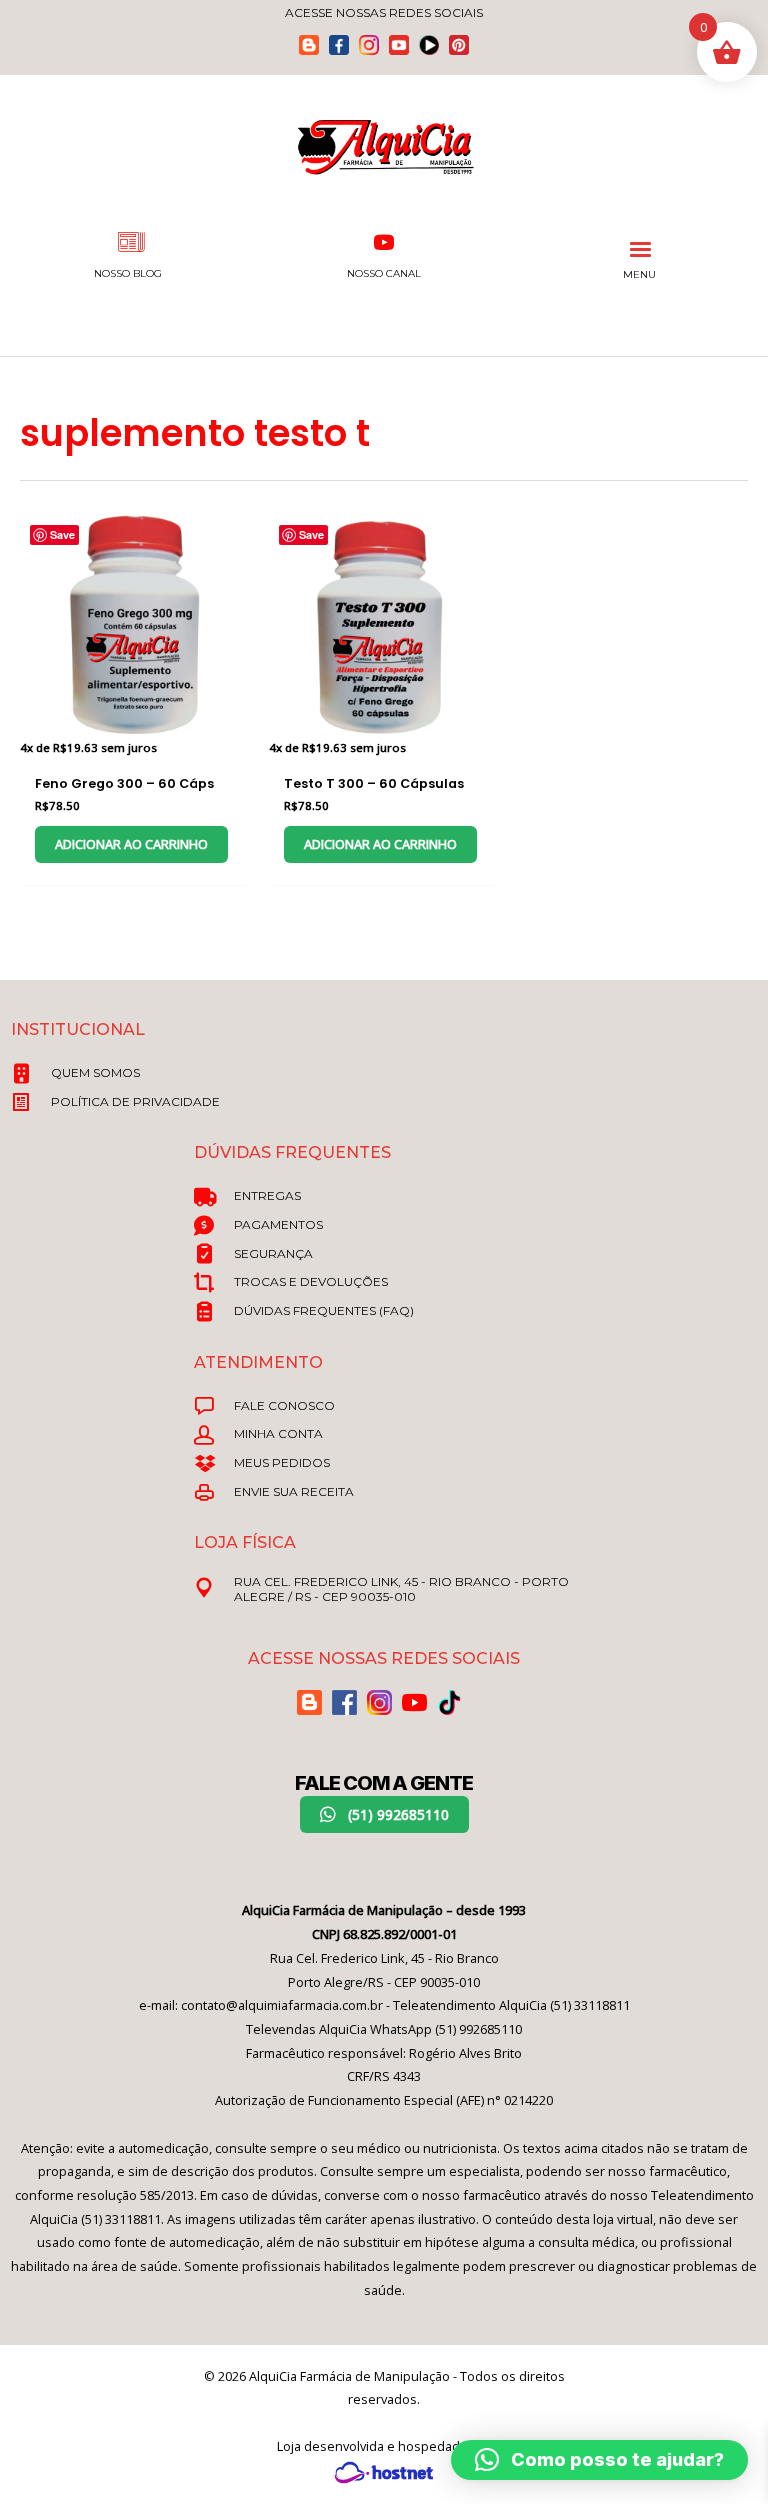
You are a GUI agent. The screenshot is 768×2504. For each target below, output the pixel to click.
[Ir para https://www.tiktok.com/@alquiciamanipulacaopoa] (429, 45)
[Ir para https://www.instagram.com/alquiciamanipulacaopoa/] (369, 45)
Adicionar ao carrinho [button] (131, 844)
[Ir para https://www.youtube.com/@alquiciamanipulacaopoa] (399, 45)
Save (62, 534)
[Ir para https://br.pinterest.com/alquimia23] (459, 45)
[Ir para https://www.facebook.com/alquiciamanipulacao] (339, 45)
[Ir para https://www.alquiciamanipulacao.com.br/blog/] (309, 45)
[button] (384, 1815)
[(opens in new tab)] (384, 2471)
